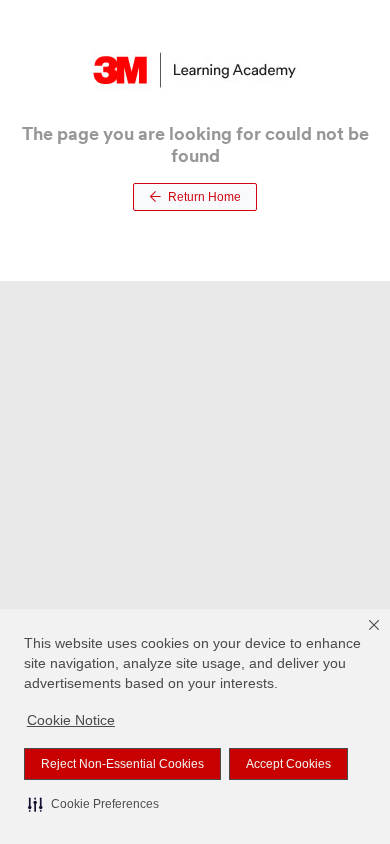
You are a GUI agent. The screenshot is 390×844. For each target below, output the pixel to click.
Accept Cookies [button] (288, 764)
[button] (93, 804)
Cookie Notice (71, 720)
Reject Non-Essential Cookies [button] (122, 764)
